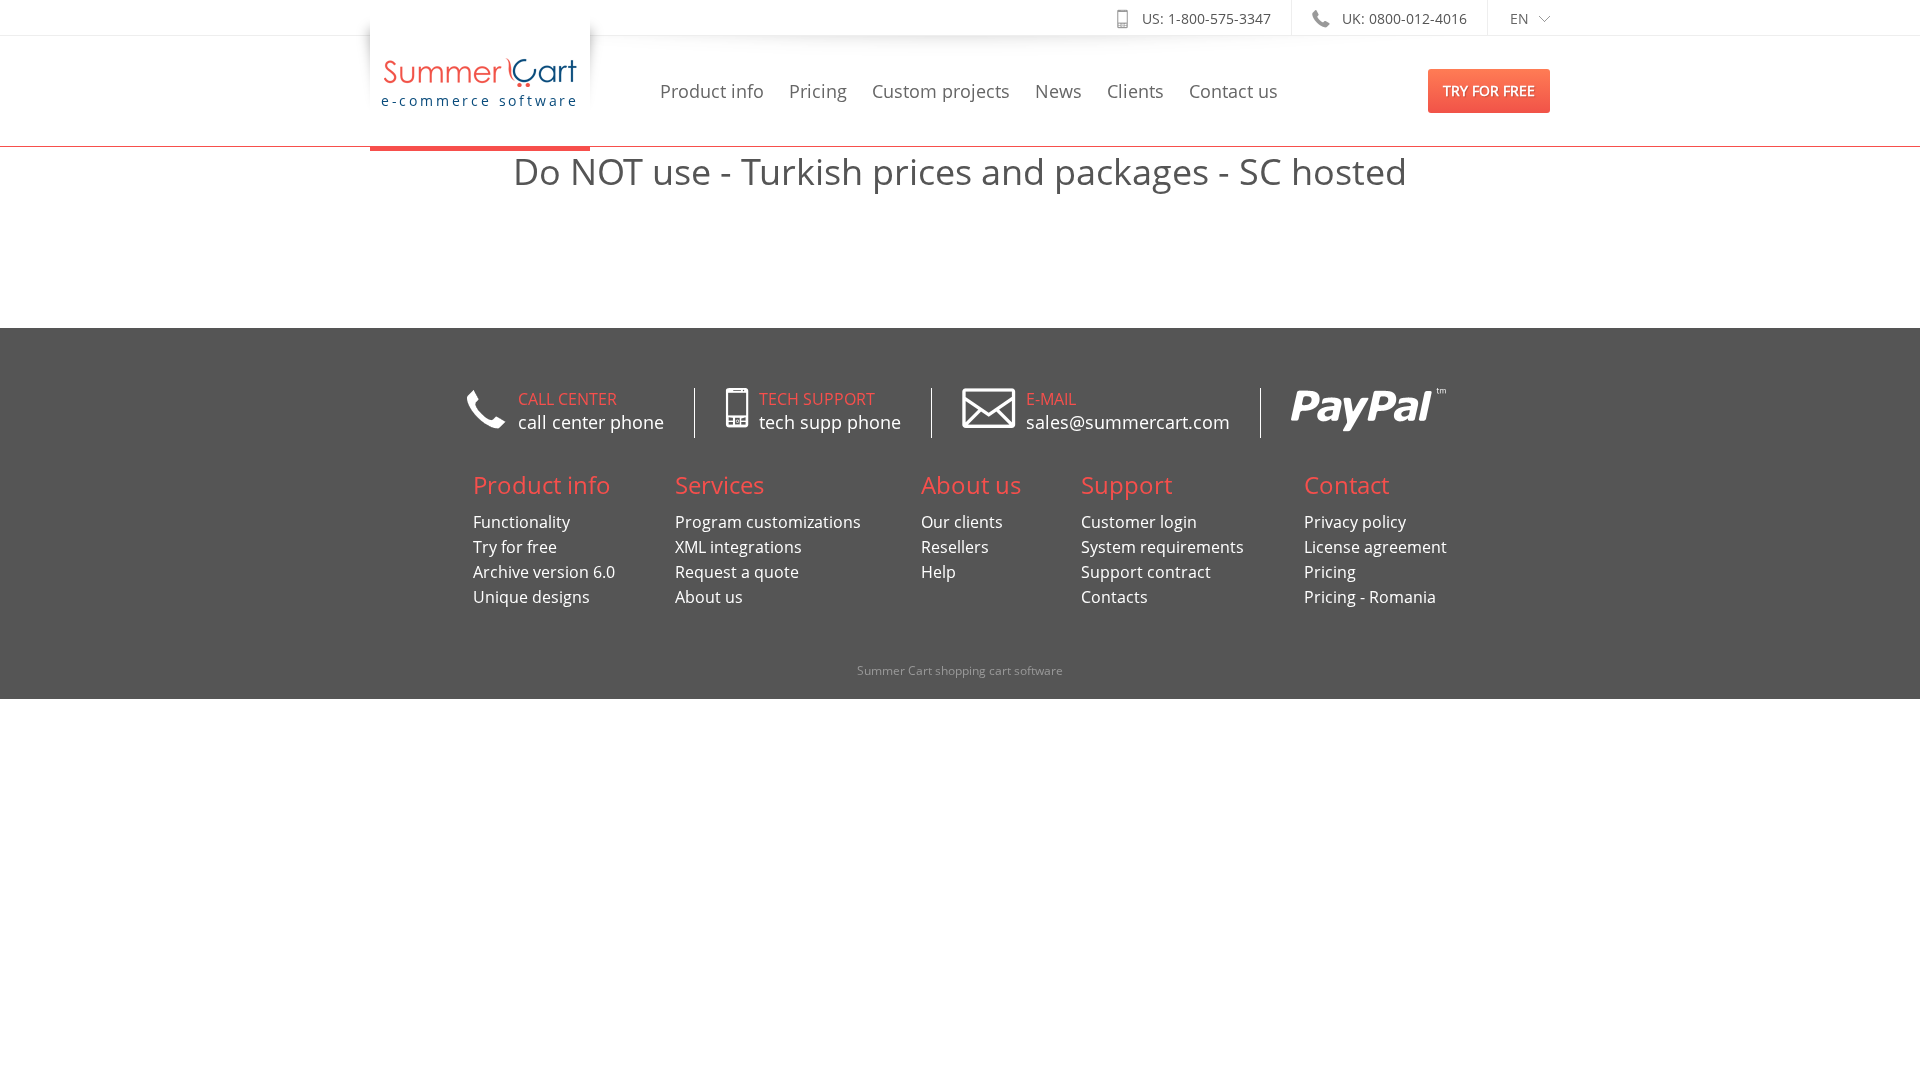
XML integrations (738, 547)
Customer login (1139, 522)
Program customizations (768, 522)
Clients (1135, 91)
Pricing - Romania (1370, 597)
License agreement (1375, 547)
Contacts (1114, 597)
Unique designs (531, 597)
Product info (712, 91)
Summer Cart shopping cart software (960, 670)
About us (709, 597)
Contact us (1233, 91)
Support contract (1146, 572)
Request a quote (737, 572)
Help (938, 572)
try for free (1489, 90)
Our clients (962, 522)
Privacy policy (1355, 522)
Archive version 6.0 (544, 572)
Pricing (818, 91)
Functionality (521, 522)
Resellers (955, 547)
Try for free (515, 547)
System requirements (1162, 547)
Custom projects (941, 91)
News (1058, 91)
